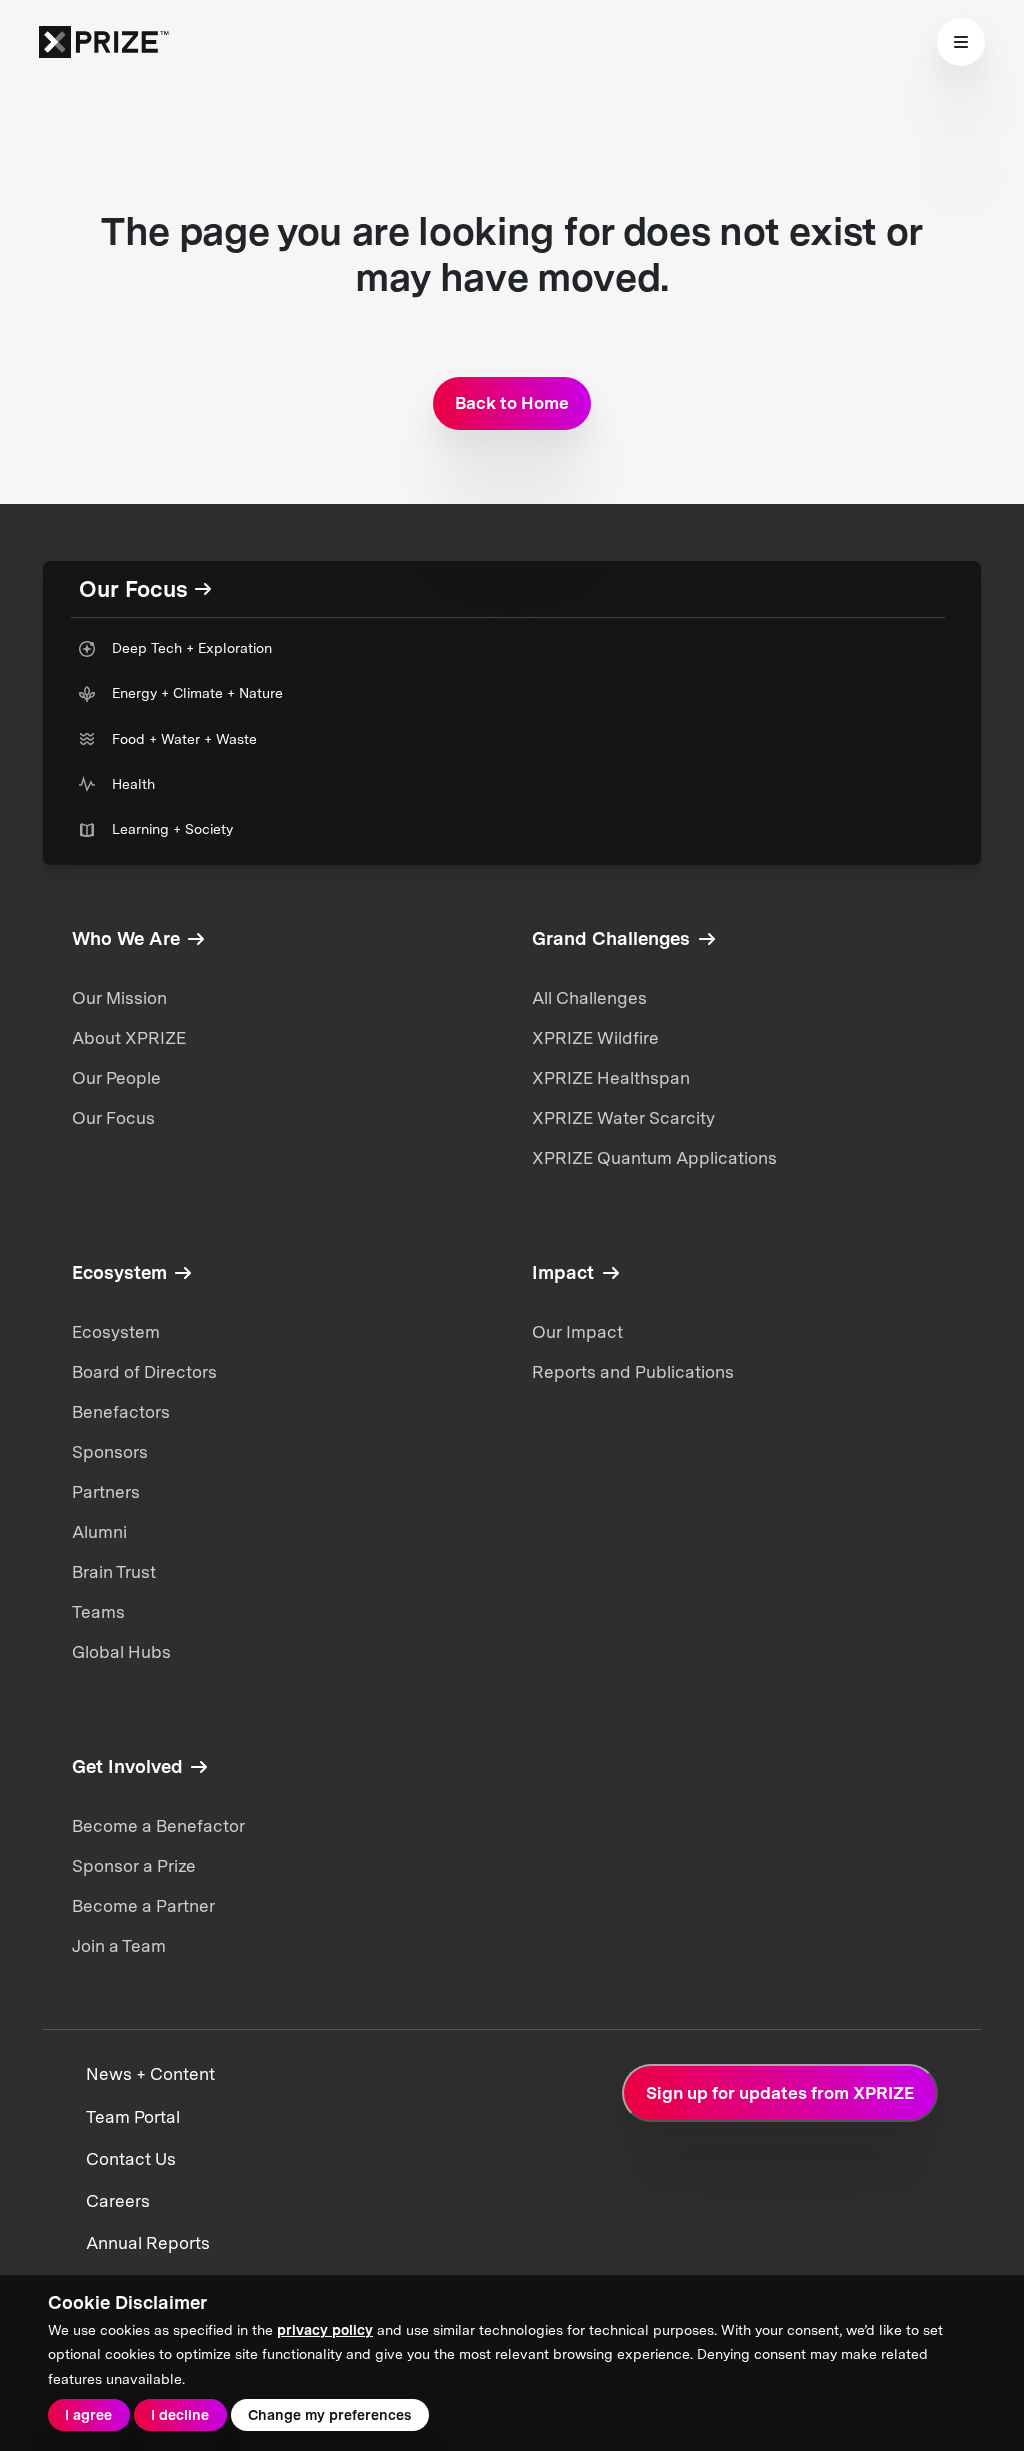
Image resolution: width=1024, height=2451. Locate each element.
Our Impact (577, 1332)
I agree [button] (88, 2415)
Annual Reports (148, 2243)
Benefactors (121, 1412)
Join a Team (119, 1946)
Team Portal (133, 2117)
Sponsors (110, 1452)
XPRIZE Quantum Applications (654, 1158)
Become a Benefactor (158, 1826)
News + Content (150, 2074)
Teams (98, 1612)
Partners (106, 1492)
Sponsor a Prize (134, 1866)
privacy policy (325, 2330)
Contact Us (131, 2159)
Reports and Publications (633, 1372)
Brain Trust (114, 1572)
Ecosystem (116, 1332)
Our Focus (113, 1118)
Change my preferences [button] (329, 2415)
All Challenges (589, 998)
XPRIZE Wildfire (595, 1038)
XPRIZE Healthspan (611, 1078)
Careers (118, 2201)
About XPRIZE (129, 1038)
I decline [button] (180, 2415)
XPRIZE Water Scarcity (623, 1118)
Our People (116, 1078)
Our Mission (119, 998)
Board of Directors (144, 1372)
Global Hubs (121, 1652)
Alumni (99, 1532)
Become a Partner (143, 1906)
